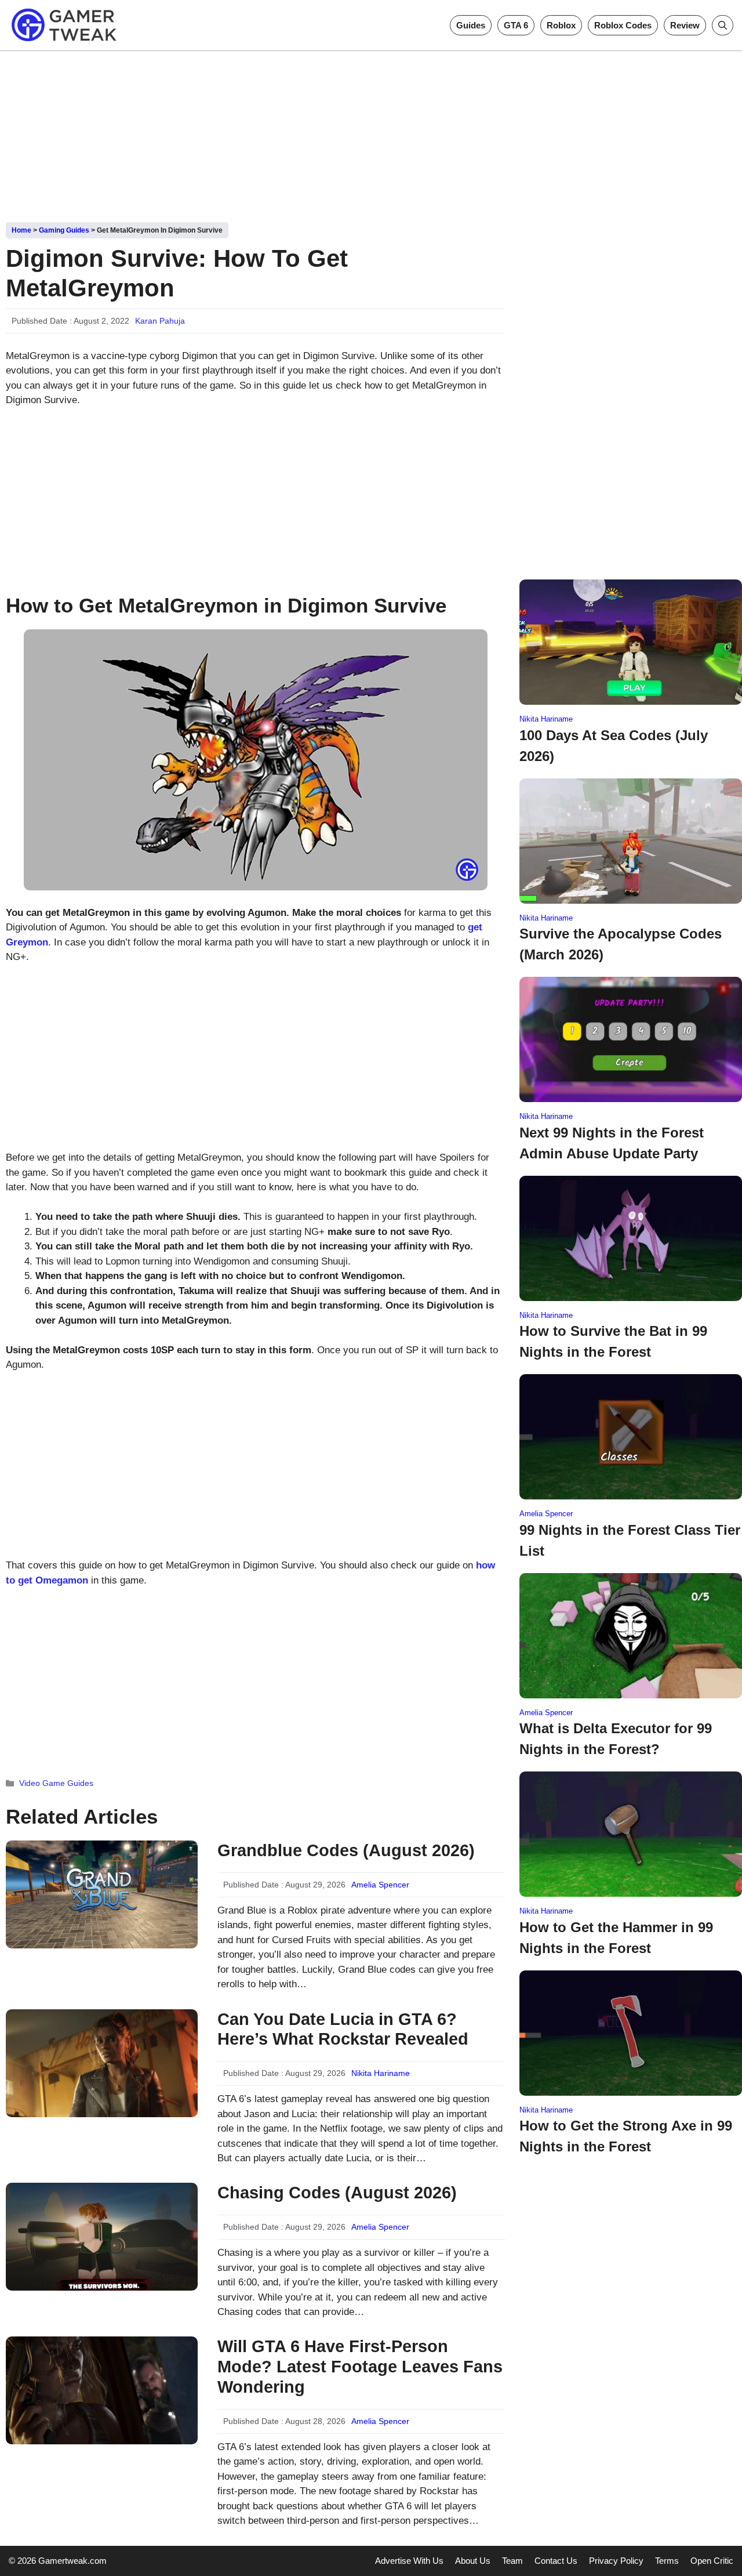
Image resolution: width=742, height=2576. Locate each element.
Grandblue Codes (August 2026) (346, 1850)
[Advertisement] (371, 132)
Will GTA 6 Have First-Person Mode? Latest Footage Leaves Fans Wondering (360, 2367)
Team (512, 2561)
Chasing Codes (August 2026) (337, 2193)
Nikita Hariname (381, 2073)
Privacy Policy (616, 2561)
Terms (667, 2561)
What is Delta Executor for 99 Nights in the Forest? (616, 1739)
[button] (723, 25)
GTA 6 (516, 25)
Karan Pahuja (160, 321)
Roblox (561, 25)
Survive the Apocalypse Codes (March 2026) (621, 944)
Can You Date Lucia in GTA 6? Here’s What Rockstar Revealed (343, 2029)
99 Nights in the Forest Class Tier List (630, 1540)
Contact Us (556, 2561)
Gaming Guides (64, 230)
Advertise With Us (409, 2561)
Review (685, 25)
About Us (473, 2561)
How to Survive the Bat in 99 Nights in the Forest (613, 1341)
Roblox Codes (623, 25)
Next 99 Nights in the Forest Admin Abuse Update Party (612, 1143)
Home (21, 230)
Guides (471, 25)
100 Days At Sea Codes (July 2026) (614, 746)
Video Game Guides (56, 1783)
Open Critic (712, 2561)
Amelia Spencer (380, 1885)
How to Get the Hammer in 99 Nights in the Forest (616, 1938)
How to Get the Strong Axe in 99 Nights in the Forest (626, 2136)
